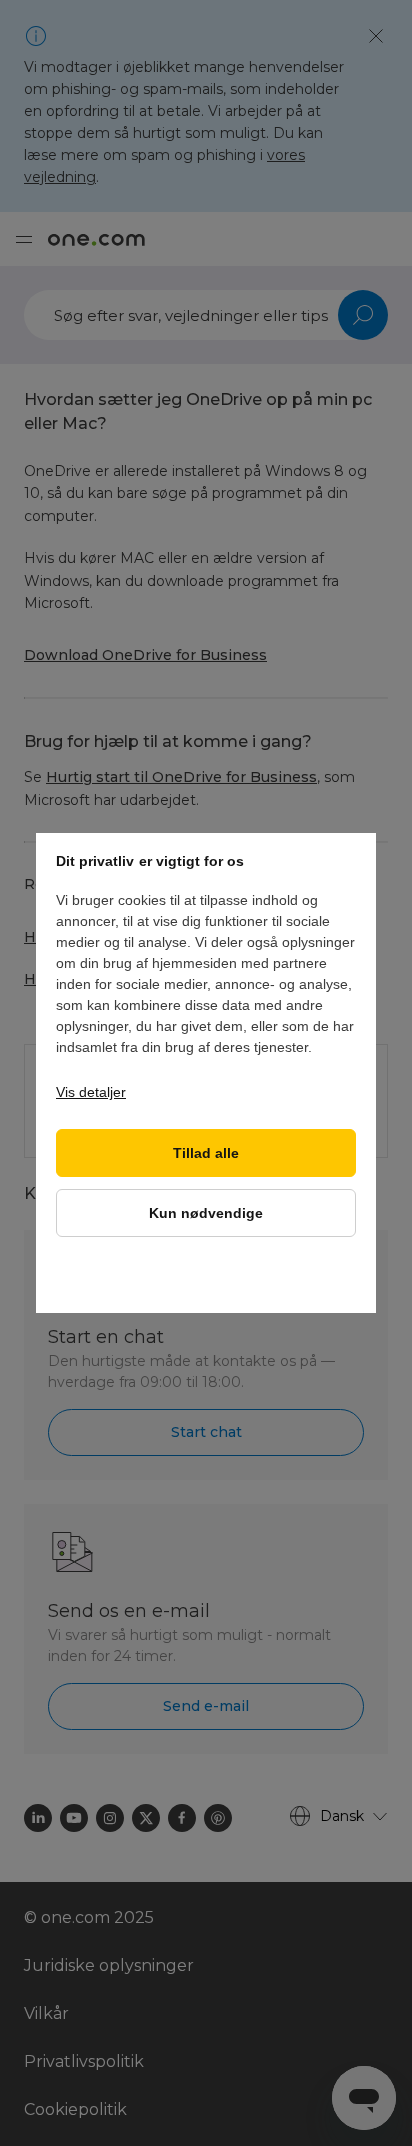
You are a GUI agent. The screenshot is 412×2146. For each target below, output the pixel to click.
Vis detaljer (91, 1092)
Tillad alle (206, 1153)
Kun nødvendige (206, 1213)
